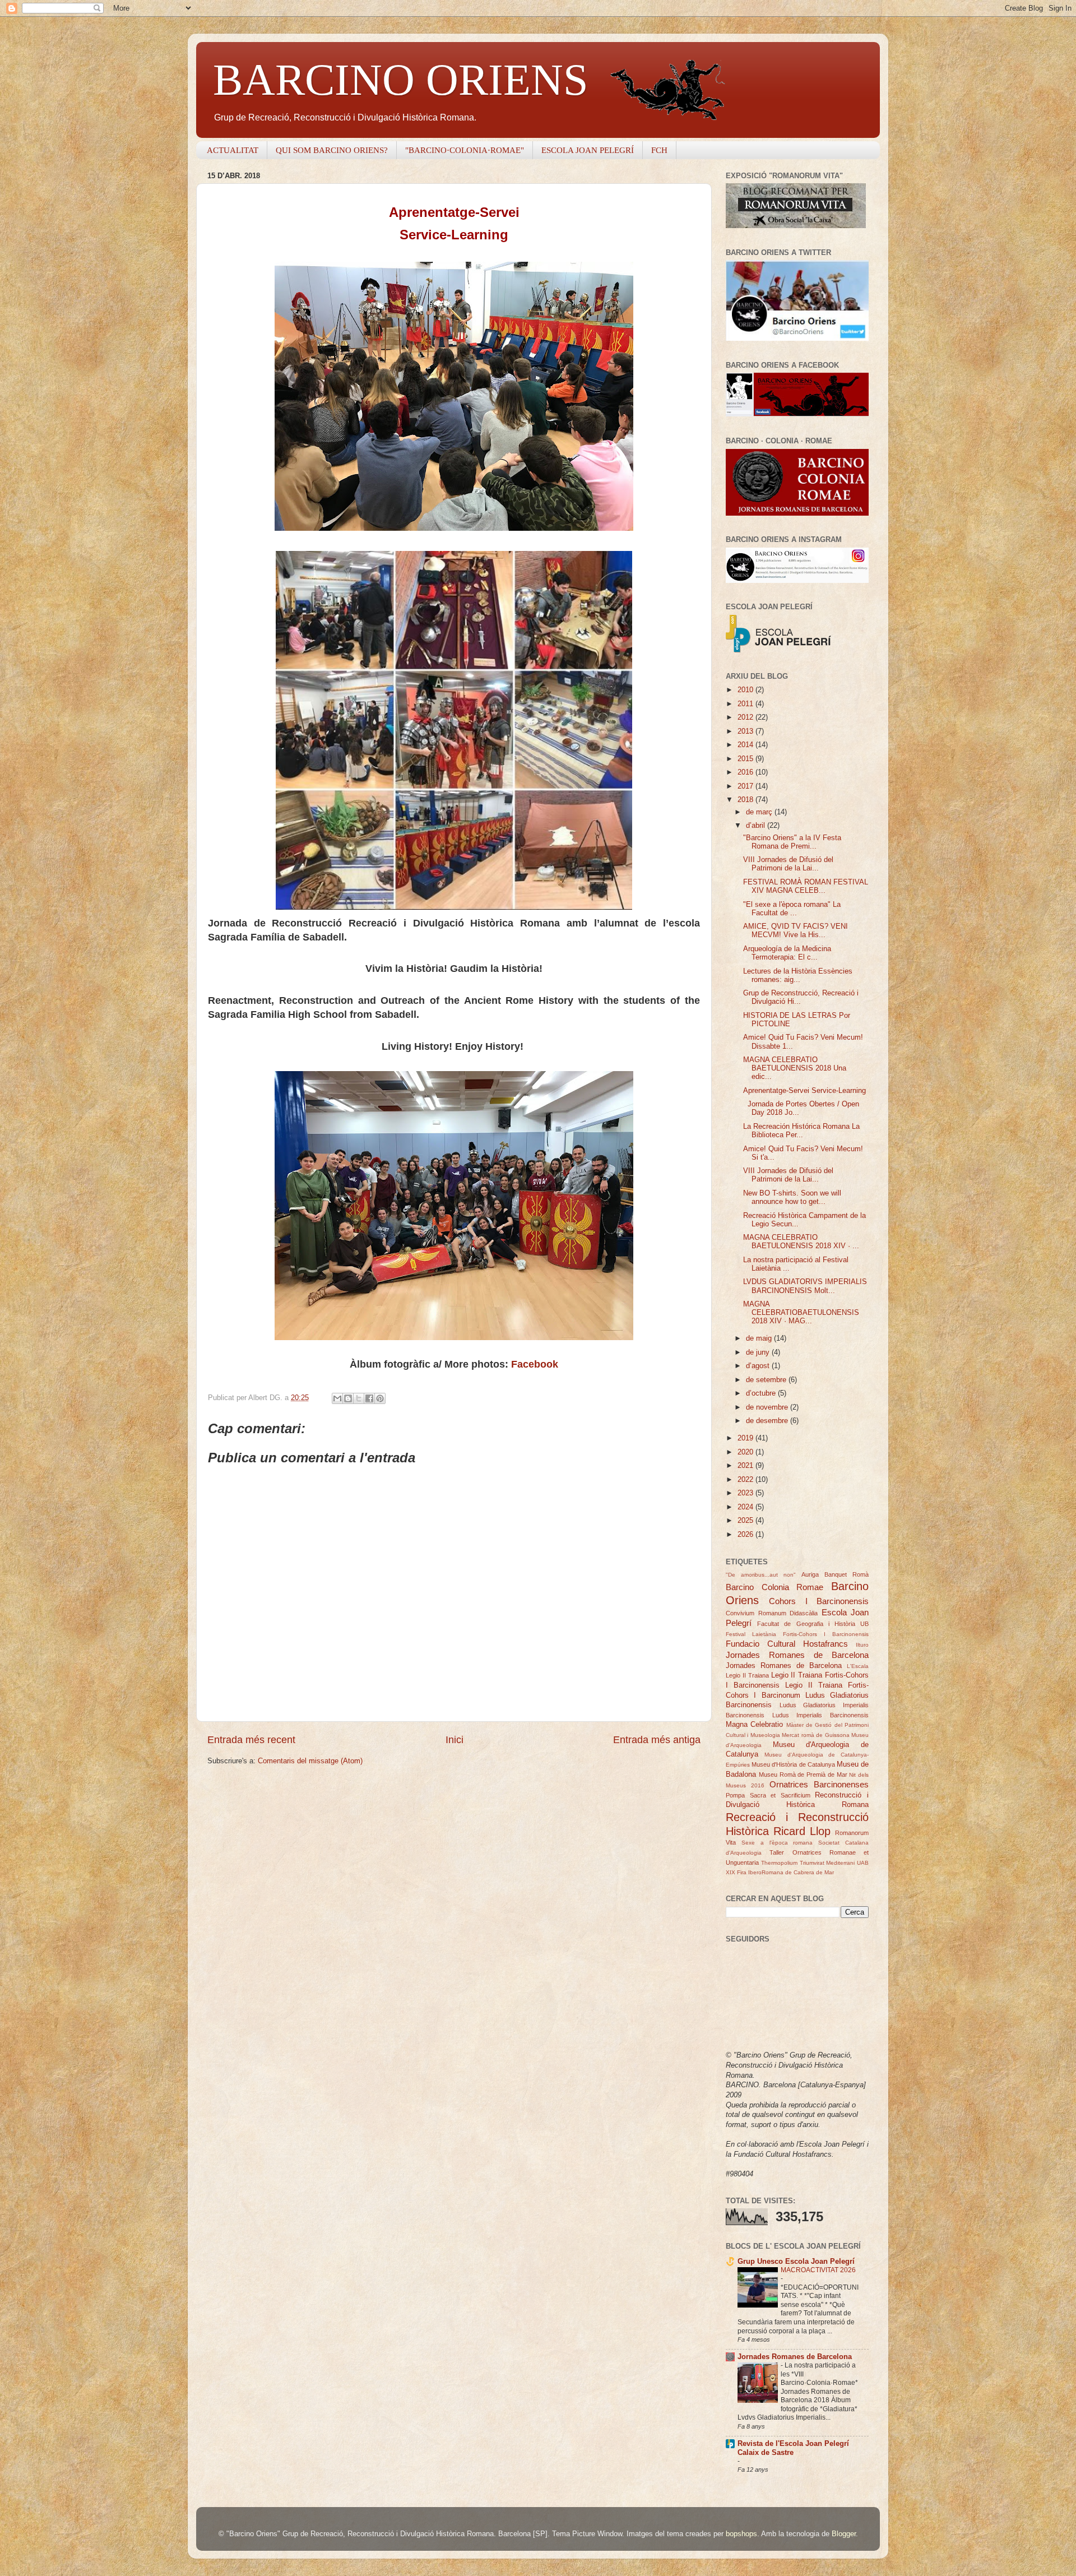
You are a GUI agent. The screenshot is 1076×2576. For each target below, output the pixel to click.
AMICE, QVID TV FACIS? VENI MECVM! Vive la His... (796, 931)
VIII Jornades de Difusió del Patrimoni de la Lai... (788, 864)
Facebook (535, 1364)
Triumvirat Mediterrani (827, 1863)
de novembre (768, 1407)
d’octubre (762, 1393)
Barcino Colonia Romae (774, 1587)
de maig (760, 1338)
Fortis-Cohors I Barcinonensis (826, 1634)
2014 (746, 745)
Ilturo (862, 1645)
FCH (659, 150)
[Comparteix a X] (359, 1398)
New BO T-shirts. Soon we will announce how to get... (792, 1197)
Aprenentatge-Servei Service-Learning (804, 1091)
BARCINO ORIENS (401, 80)
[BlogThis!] (348, 1398)
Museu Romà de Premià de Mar (803, 1775)
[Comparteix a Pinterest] (380, 1398)
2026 (746, 1535)
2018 (746, 800)
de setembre (767, 1380)
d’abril (757, 826)
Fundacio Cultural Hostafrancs (787, 1644)
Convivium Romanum (756, 1613)
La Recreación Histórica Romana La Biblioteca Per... (801, 1131)
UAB (863, 1863)
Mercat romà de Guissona (815, 1735)
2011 (746, 704)
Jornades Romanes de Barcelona (797, 1655)
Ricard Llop (802, 1831)
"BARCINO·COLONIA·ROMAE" (465, 150)
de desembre (768, 1421)
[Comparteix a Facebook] (369, 1398)
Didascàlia (804, 1613)
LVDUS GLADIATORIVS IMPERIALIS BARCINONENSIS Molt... (805, 1286)
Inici (454, 1740)
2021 (746, 1466)
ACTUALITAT (233, 150)
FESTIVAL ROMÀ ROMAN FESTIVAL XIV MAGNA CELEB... (806, 886)
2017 (746, 786)
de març (760, 812)
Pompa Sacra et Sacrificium (768, 1795)
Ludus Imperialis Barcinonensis (820, 1715)
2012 (746, 717)
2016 (746, 772)
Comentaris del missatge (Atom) (310, 1761)
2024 (746, 1507)
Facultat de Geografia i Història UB (813, 1624)
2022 (746, 1480)
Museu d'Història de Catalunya (793, 1764)
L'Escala (858, 1666)
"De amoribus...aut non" (761, 1575)
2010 (746, 690)
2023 (746, 1493)
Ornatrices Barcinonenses (819, 1784)
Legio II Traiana (747, 1675)
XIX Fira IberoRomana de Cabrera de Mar (780, 1872)
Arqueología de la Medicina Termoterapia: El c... (787, 953)
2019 (746, 1438)
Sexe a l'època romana (777, 1843)
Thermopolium (779, 1863)
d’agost (759, 1366)
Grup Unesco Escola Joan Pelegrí (796, 2262)
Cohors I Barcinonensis (819, 1601)
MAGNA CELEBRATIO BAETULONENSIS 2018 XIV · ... (801, 1242)
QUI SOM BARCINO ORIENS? (332, 150)
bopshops (741, 2534)
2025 (746, 1521)
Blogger (844, 2534)
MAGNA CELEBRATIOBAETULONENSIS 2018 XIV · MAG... (801, 1313)
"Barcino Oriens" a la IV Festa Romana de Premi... (792, 842)
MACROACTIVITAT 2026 (818, 2270)
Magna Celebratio (754, 1725)
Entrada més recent (251, 1740)
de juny (759, 1352)
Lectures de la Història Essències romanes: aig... (798, 976)
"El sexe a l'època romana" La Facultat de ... (792, 909)
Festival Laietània (751, 1634)
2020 (746, 1452)
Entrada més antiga (657, 1740)
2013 (746, 731)
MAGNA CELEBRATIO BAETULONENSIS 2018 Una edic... (795, 1068)
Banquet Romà (847, 1574)
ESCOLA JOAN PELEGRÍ (588, 150)
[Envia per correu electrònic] (337, 1398)
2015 (746, 759)
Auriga (810, 1574)
